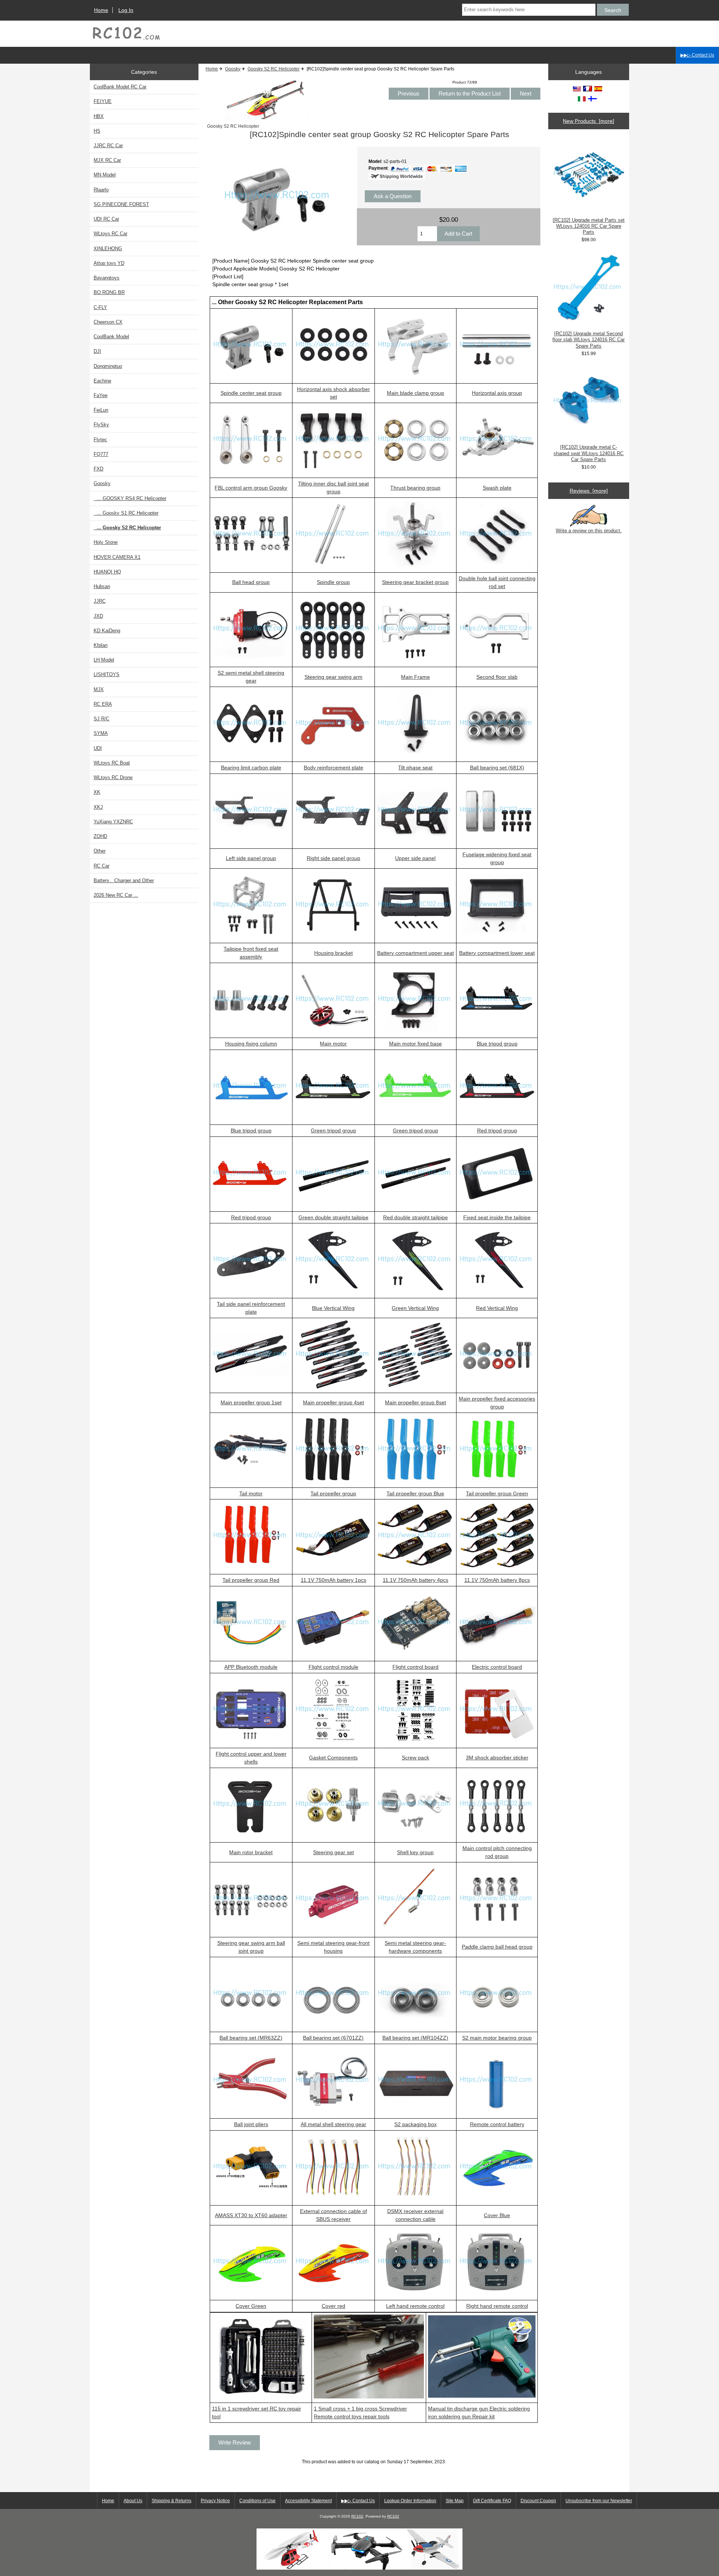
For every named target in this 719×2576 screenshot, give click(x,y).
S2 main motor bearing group (497, 2038)
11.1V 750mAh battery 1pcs (333, 1580)
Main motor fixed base (415, 1044)
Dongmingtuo (108, 366)
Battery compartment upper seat (415, 953)
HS (97, 131)
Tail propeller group (333, 1493)
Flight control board (415, 1667)
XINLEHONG (108, 249)
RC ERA (103, 704)
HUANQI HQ (107, 572)
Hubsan (102, 586)
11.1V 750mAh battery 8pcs (497, 1580)
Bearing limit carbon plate (251, 768)
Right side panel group (333, 858)
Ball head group (251, 582)
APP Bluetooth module (251, 1667)
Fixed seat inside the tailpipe (497, 1217)
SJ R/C (101, 719)
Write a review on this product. (589, 531)
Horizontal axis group (497, 393)
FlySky (101, 425)
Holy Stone (106, 542)
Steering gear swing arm (333, 677)
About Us (133, 2501)
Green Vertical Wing (415, 1308)
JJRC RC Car (108, 146)
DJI (97, 351)
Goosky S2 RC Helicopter (274, 69)
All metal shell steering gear (333, 2124)
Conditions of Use (257, 2501)
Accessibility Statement (308, 2501)
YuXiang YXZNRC (113, 822)
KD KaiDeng (107, 631)
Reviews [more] (589, 491)
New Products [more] (588, 121)
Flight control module (333, 1667)
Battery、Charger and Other (124, 880)
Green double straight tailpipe (333, 1217)
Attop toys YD (109, 263)
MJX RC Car (107, 160)
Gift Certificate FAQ (492, 2501)
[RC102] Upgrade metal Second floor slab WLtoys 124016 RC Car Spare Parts (588, 340)
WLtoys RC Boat (112, 763)
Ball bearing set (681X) (497, 768)
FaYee (101, 395)
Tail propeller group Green (497, 1493)
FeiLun (101, 410)
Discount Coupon (538, 2501)
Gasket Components (333, 1758)
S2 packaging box (415, 2124)
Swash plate (497, 488)
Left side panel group (251, 858)
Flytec (100, 440)
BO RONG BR (109, 292)
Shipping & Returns (172, 2501)
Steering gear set (333, 1852)
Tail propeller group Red (251, 1580)
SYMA (101, 733)
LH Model (104, 660)
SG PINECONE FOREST (121, 204)
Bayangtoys (107, 278)
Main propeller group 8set (415, 1402)
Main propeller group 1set (251, 1402)
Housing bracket (333, 953)
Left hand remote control (415, 2306)
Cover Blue (497, 2215)
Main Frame (415, 677)
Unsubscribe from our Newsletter (599, 2501)
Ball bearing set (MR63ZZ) (251, 2038)
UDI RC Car (106, 219)
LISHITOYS (107, 674)
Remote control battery (497, 2124)
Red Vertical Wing (497, 1308)
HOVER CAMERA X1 (117, 557)
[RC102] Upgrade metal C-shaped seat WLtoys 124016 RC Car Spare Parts (588, 453)
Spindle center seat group (251, 393)
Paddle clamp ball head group (497, 1947)
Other (100, 851)
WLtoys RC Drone (113, 777)
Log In (126, 10)
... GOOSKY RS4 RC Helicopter (130, 498)
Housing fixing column (251, 1044)
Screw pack (415, 1758)
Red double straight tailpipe (415, 1217)
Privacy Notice (215, 2501)
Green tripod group (333, 1130)
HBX (99, 116)
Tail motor (251, 1493)
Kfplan (101, 645)
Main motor (333, 1044)
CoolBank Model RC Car (120, 87)
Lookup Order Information (410, 2501)
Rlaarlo (101, 190)
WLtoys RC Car (110, 234)
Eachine (102, 381)
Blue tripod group (497, 1044)
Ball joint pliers (251, 2124)
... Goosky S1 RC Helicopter (126, 513)
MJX (99, 689)
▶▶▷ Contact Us (697, 55)
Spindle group (333, 582)
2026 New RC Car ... (116, 895)
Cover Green (251, 2306)
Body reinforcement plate (333, 768)
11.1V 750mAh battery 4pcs (415, 1580)
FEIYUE (103, 101)
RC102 (357, 2516)
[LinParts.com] (359, 2568)
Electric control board (497, 1667)
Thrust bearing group (415, 488)
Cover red (333, 2306)
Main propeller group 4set (333, 1402)
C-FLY (100, 307)
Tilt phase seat (415, 768)
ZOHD (100, 836)
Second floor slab (497, 677)
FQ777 (101, 454)
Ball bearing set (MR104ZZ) (415, 2038)
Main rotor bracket (251, 1852)
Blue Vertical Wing (333, 1308)
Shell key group (415, 1852)
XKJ (98, 807)
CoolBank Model (111, 337)
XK (97, 792)
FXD (98, 469)
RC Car (101, 866)
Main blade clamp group (415, 393)
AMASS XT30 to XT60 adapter (251, 2215)
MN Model (105, 175)
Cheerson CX (108, 322)
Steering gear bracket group (415, 582)
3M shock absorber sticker (497, 1758)
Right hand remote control (497, 2306)
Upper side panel (415, 858)
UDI (98, 748)
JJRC (100, 601)
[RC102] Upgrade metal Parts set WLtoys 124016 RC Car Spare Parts (589, 226)
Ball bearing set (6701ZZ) (333, 2038)
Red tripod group (497, 1130)
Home (101, 10)
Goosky (233, 69)
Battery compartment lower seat (497, 953)
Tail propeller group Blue (415, 1493)
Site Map (455, 2501)
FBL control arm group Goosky (251, 488)
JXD (98, 616)
